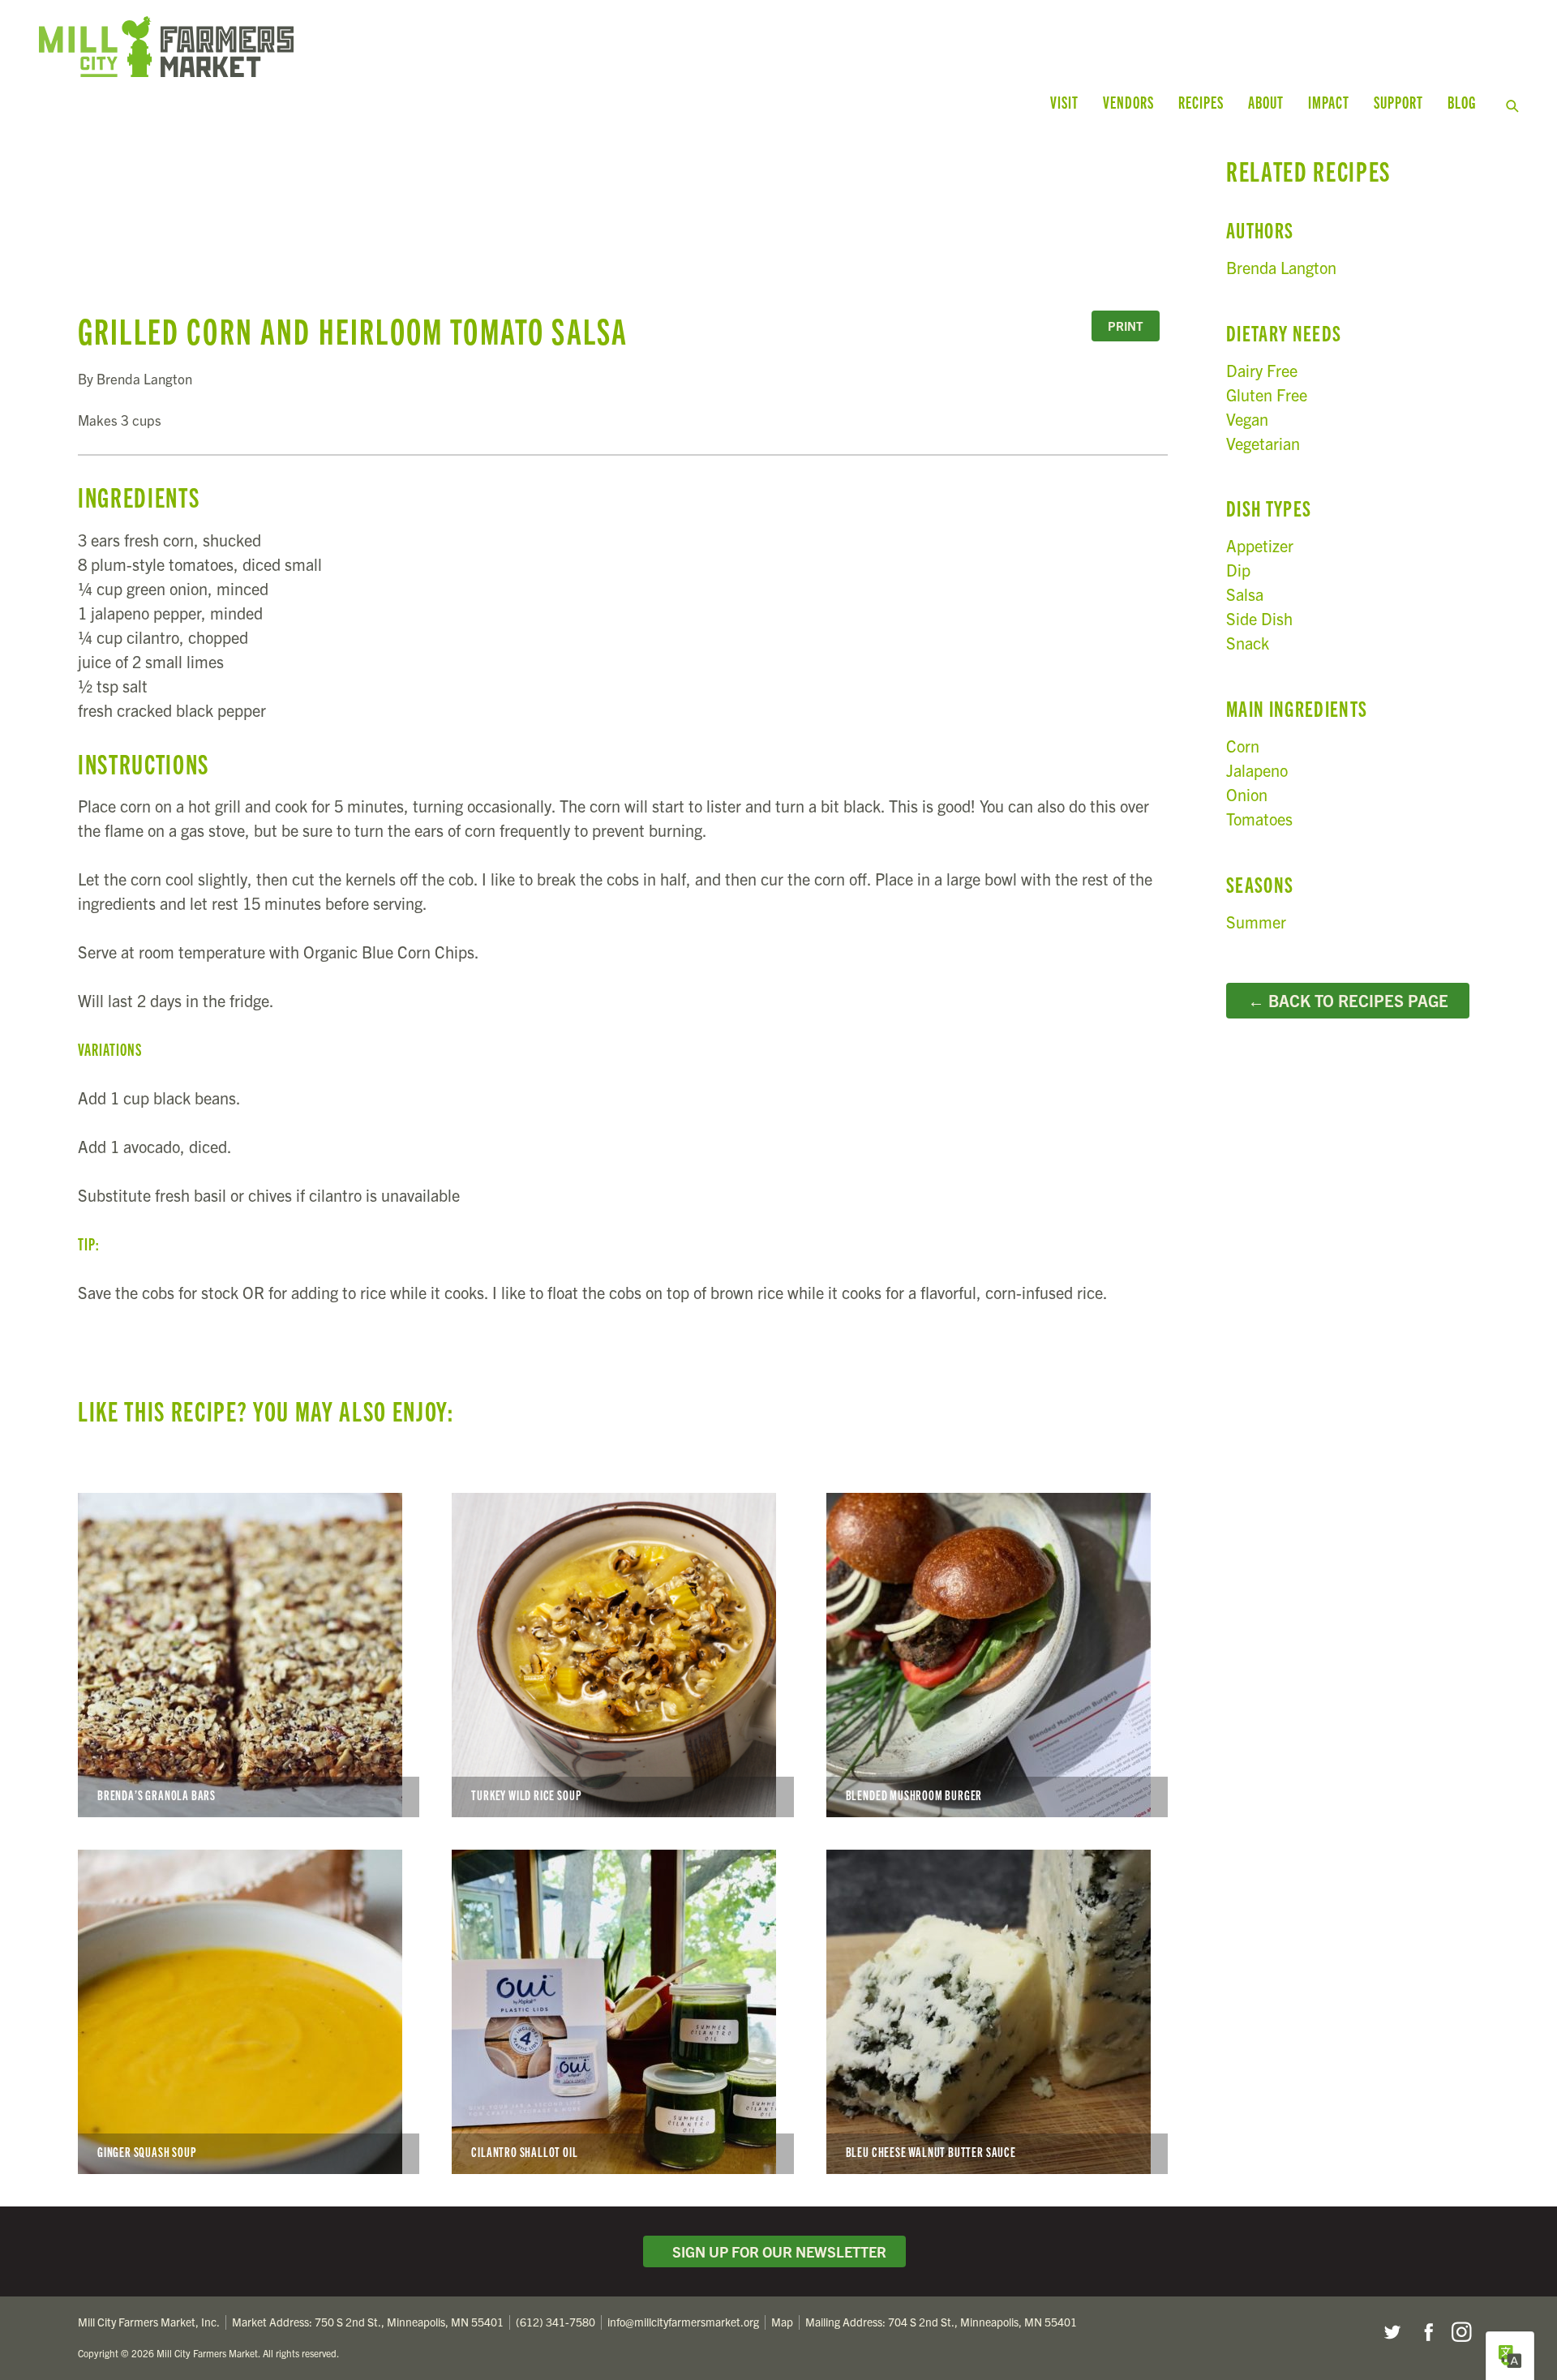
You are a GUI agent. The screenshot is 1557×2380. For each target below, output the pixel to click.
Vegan (1247, 419)
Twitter (1392, 2332)
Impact (1329, 102)
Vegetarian (1263, 443)
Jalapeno (1257, 770)
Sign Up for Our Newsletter (776, 2251)
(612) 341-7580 (555, 2322)
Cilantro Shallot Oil (622, 2012)
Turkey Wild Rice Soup (622, 1655)
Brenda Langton (1281, 267)
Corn (1243, 746)
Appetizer (1260, 545)
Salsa (1245, 594)
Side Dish (1259, 618)
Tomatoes (1259, 819)
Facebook (1426, 2332)
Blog (1462, 102)
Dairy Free (1262, 370)
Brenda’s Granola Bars (249, 1655)
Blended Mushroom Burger (997, 1655)
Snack (1248, 643)
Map (782, 2322)
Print (1126, 326)
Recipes (1201, 102)
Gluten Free (1267, 395)
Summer (1256, 922)
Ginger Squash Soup (249, 2012)
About (1266, 102)
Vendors (1128, 102)
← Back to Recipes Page (1348, 1000)
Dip (1238, 570)
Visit (1064, 102)
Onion (1247, 794)
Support (1398, 102)
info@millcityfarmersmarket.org (683, 2322)
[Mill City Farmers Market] (428, 47)
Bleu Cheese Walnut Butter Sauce (997, 2012)
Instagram (1461, 2332)
